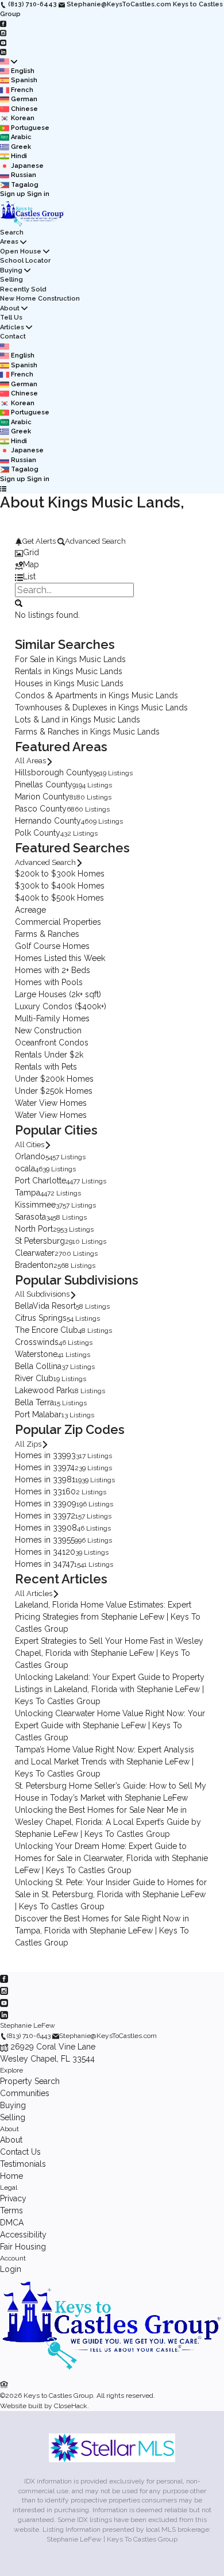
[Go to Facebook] (3, 23)
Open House (21, 251)
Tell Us (11, 318)
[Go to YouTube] (3, 42)
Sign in (38, 194)
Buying (11, 270)
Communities (25, 2093)
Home (11, 2176)
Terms (11, 2210)
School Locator (25, 261)
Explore (11, 2070)
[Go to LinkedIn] (3, 52)
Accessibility (23, 2235)
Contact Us (20, 2152)
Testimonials (23, 2164)
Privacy (13, 2198)
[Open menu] (3, 489)
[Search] (19, 602)
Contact (13, 337)
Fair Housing (23, 2247)
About (10, 308)
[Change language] (9, 62)
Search (12, 232)
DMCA (12, 2223)
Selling (11, 280)
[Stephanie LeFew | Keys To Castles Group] (112, 2373)
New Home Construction (40, 299)
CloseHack (71, 2406)
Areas (9, 242)
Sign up (13, 194)
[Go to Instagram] (3, 33)
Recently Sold (23, 289)
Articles (12, 327)
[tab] (112, 553)
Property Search (30, 2081)
